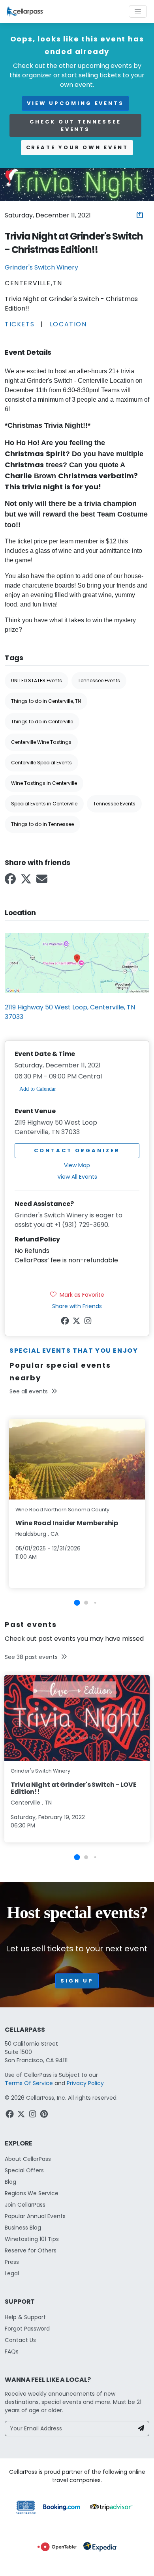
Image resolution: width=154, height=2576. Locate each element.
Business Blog (23, 2228)
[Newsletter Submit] (141, 2429)
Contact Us (20, 2340)
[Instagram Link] (89, 1322)
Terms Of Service (29, 2083)
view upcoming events (75, 103)
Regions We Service (32, 2193)
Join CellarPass (25, 2205)
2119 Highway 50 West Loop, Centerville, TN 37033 (70, 1012)
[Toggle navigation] (138, 11)
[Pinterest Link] (45, 2115)
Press (12, 2262)
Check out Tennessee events (75, 126)
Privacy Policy (85, 2083)
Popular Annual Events (35, 2216)
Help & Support (25, 2317)
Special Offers (24, 2170)
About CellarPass (28, 2159)
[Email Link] (43, 881)
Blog (10, 2182)
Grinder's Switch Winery (41, 267)
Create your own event (77, 147)
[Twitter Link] (27, 881)
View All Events (77, 1177)
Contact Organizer (77, 1150)
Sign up (77, 1981)
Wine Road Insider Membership (67, 1523)
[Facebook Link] (11, 881)
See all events (29, 1391)
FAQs (12, 2351)
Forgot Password (27, 2329)
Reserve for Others (31, 2250)
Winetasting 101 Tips (32, 2239)
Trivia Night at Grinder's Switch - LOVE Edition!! (74, 1788)
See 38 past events (31, 1657)
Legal (12, 2273)
